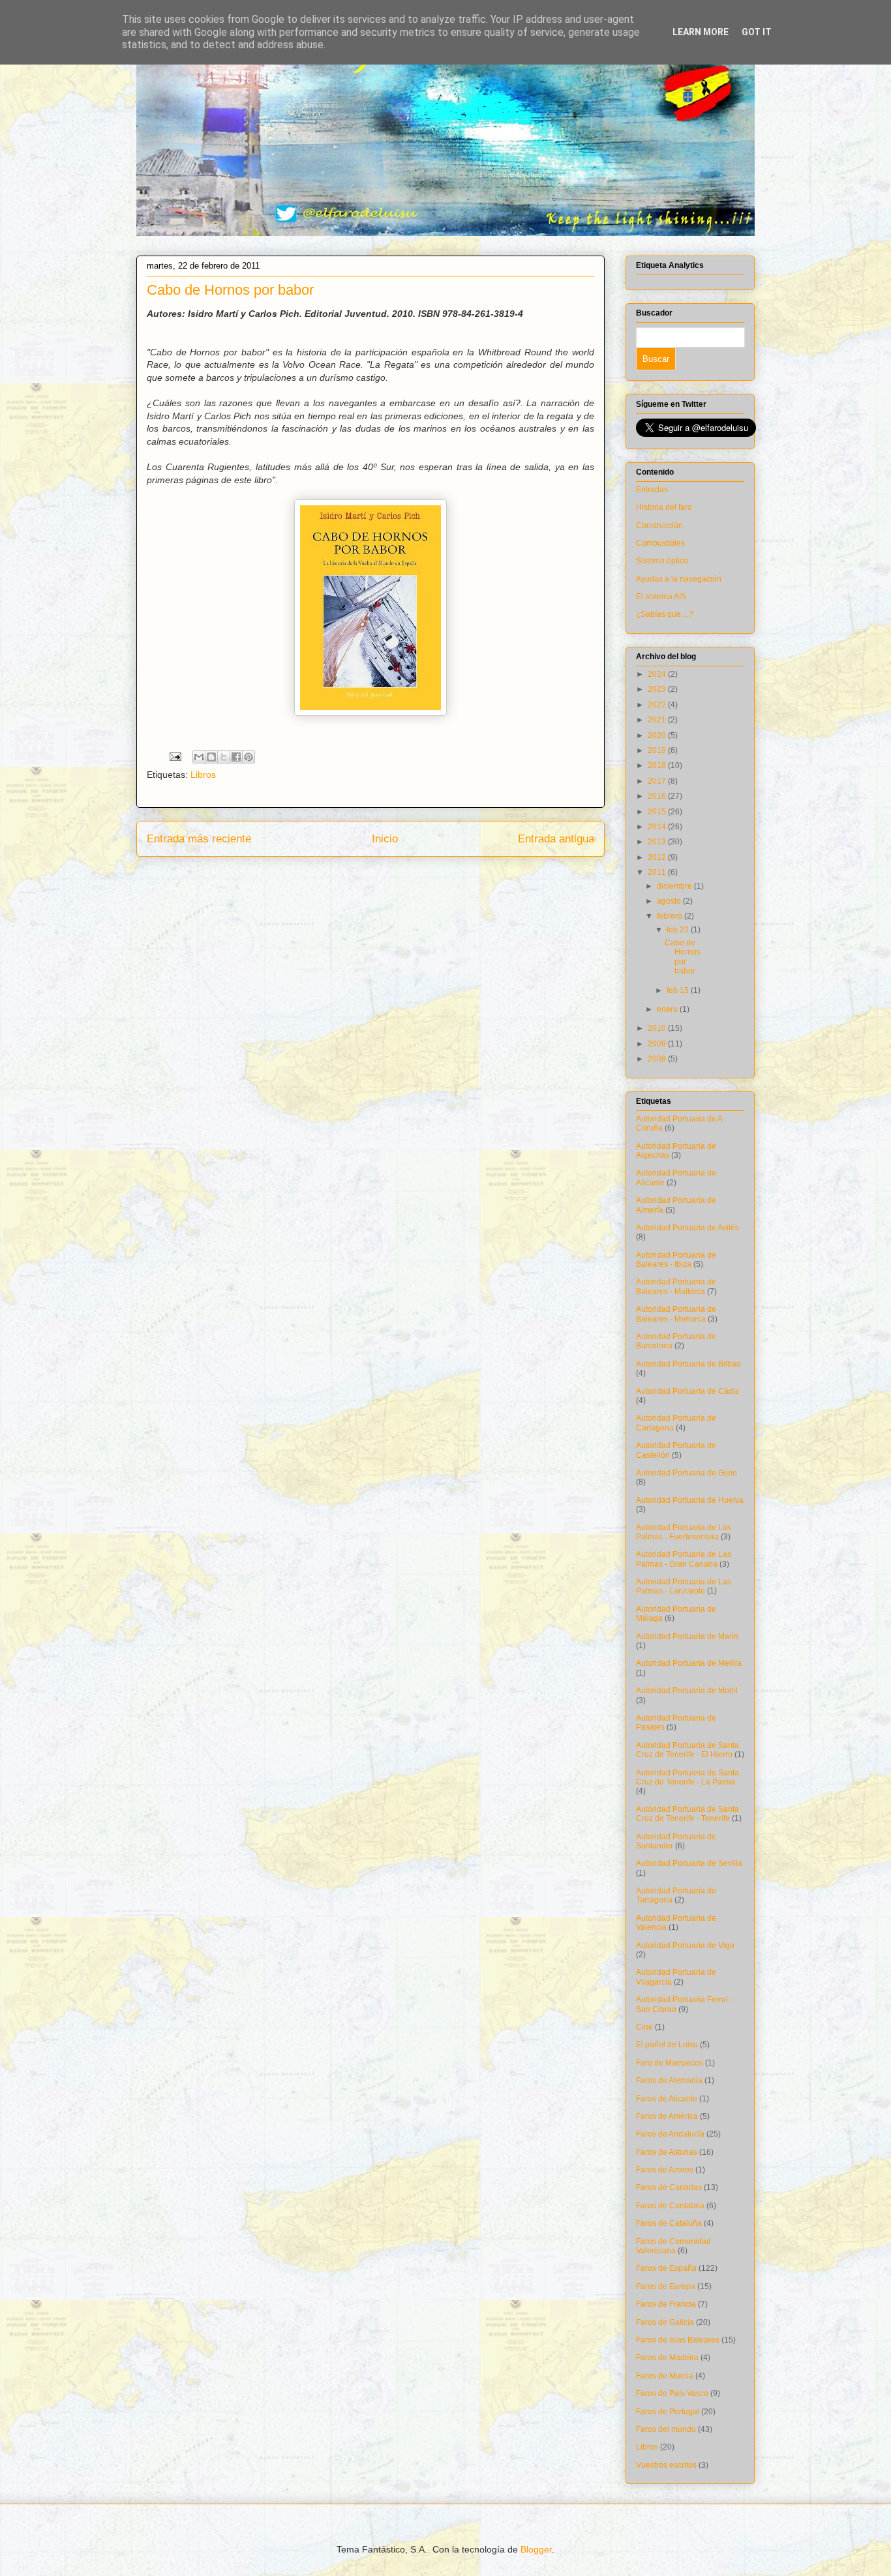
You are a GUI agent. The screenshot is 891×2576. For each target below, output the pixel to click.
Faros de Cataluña (669, 2223)
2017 (658, 781)
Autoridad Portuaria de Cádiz (687, 1391)
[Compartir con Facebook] (236, 757)
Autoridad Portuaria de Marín (687, 1636)
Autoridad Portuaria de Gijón (687, 1473)
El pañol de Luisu (667, 2045)
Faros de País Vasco (672, 2393)
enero (668, 1009)
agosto (670, 901)
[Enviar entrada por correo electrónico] (174, 756)
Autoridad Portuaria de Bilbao (688, 1364)
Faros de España (666, 2268)
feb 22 (679, 930)
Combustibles (660, 543)
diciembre (675, 886)
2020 (658, 735)
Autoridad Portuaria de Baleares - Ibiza (676, 1260)
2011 (658, 872)
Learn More (701, 32)
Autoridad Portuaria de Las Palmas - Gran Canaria (684, 1559)
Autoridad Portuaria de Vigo (685, 1946)
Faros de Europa (666, 2287)
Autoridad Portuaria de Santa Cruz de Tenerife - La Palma (687, 1777)
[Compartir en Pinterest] (249, 757)
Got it (757, 32)
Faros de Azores (665, 2170)
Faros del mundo (666, 2429)
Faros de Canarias (669, 2187)
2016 (658, 796)
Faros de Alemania (669, 2080)
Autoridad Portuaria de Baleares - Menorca (676, 1314)
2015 (658, 812)
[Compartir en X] (224, 757)
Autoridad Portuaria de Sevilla (689, 1863)
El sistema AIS (661, 597)
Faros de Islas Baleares (678, 2340)
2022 (658, 705)
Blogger (536, 2549)
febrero (671, 916)
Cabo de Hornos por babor (683, 957)
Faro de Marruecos (670, 2063)
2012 (658, 857)
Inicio (385, 839)
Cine (644, 2027)
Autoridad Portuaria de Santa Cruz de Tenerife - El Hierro (687, 1750)
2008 (658, 1059)
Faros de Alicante (667, 2099)
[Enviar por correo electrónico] (199, 757)
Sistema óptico (662, 561)
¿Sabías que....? (665, 614)
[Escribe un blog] (211, 757)
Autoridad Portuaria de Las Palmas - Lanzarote (684, 1586)
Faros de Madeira (667, 2358)
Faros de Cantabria (670, 2206)
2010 (658, 1028)
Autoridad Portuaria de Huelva (690, 1500)
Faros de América (667, 2116)
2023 (658, 689)
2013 (658, 842)
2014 (658, 827)
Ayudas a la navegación (679, 579)
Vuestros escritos (666, 2465)
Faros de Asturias (667, 2152)
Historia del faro (664, 507)
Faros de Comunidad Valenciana (673, 2246)
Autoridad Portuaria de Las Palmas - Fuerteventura (684, 1532)
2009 (658, 1044)
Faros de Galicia (665, 2322)
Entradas (652, 490)
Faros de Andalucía (670, 2134)
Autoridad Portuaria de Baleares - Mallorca (676, 1286)
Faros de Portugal (668, 2412)
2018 (658, 765)
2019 (658, 750)
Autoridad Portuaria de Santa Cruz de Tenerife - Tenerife (687, 1814)
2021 (658, 720)
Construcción (659, 526)
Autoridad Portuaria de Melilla (689, 1663)
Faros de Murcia (665, 2376)
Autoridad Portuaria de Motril (687, 1691)
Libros (203, 775)
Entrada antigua (556, 839)
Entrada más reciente (199, 839)
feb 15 (679, 990)
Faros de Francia (666, 2304)
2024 (658, 674)
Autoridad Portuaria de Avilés (687, 1228)
